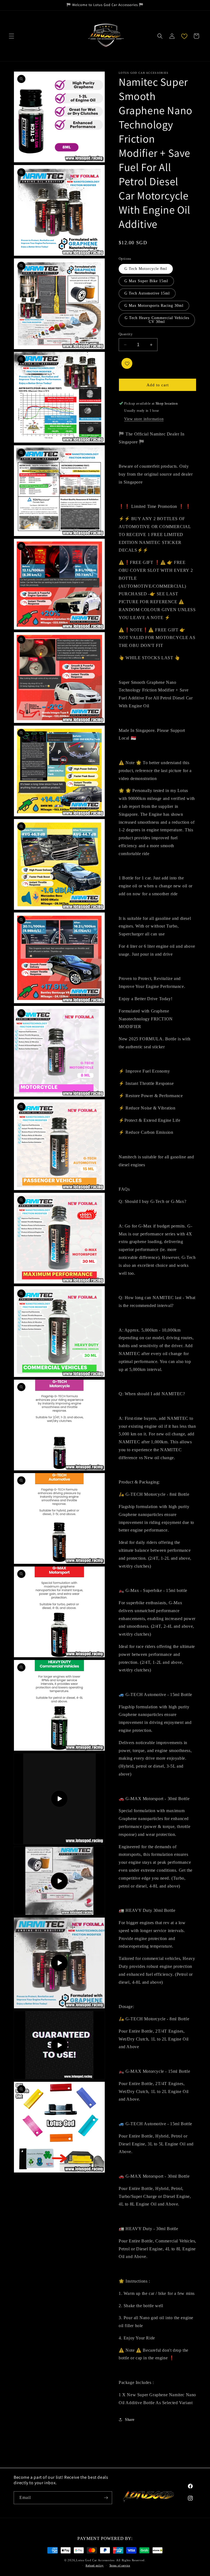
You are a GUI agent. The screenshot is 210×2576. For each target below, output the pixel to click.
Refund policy (95, 2565)
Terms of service (120, 2565)
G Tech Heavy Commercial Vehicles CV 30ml (157, 320)
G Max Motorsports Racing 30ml (154, 306)
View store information (144, 419)
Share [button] (130, 2420)
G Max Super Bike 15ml (146, 281)
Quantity (126, 334)
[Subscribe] (106, 2498)
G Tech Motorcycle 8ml (146, 269)
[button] (11, 36)
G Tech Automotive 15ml (147, 293)
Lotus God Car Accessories (95, 2560)
